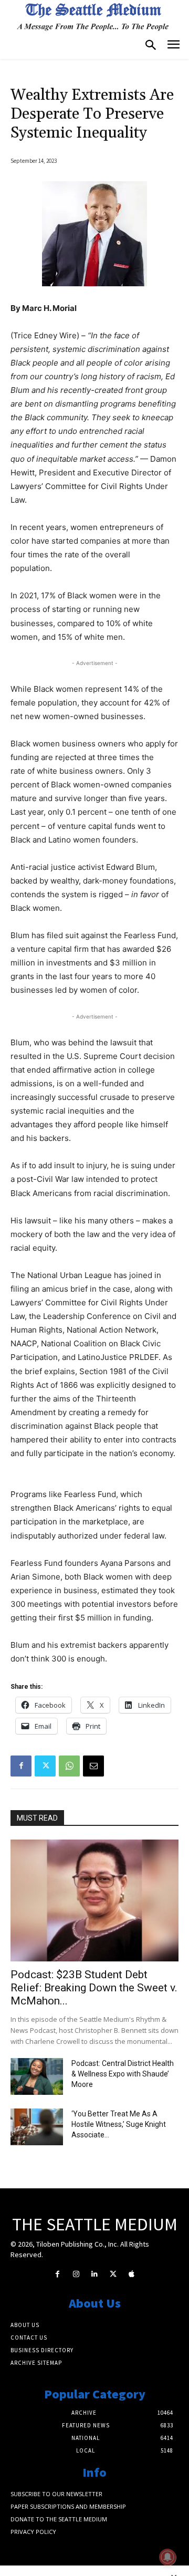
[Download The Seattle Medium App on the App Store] (132, 2274)
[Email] (93, 1766)
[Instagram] (76, 2274)
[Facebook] (21, 1766)
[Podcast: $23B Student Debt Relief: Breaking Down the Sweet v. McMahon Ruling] (94, 1900)
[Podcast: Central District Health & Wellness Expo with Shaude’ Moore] (37, 2076)
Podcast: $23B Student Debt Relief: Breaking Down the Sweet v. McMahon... (94, 1988)
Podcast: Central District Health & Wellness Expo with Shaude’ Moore (123, 2074)
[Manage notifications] (167, 2557)
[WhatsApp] (69, 1766)
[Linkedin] (94, 2274)
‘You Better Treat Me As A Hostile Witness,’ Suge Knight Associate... (119, 2124)
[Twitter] (45, 1766)
